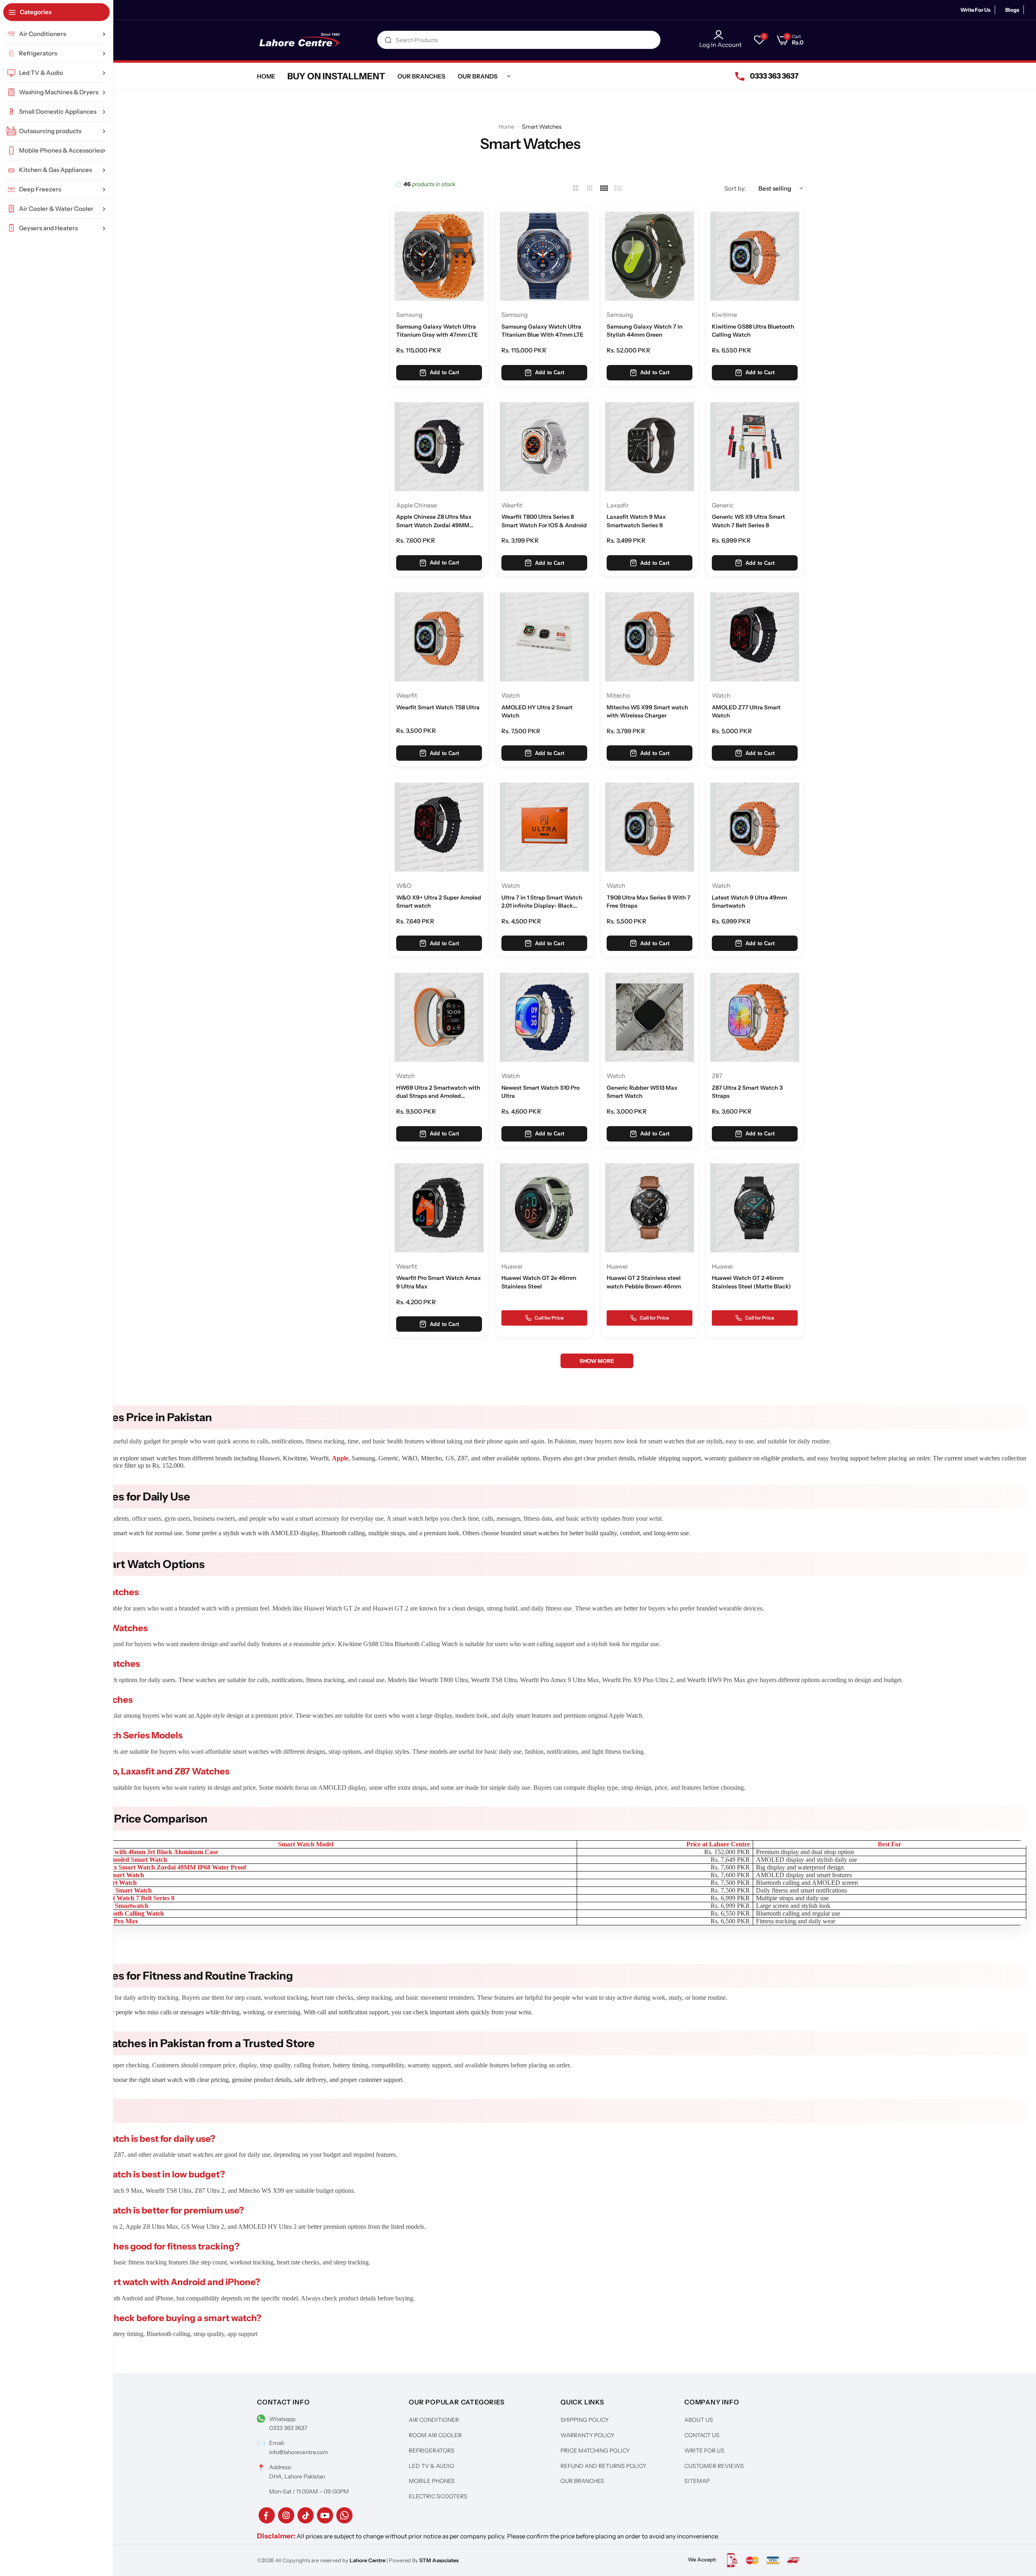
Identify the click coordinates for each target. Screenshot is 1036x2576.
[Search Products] (388, 40)
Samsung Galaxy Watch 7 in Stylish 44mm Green (645, 331)
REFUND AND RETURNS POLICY (603, 2466)
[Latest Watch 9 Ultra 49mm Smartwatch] (755, 827)
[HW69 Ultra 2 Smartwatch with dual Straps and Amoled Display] (439, 1017)
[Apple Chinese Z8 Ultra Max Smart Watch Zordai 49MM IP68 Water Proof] (439, 447)
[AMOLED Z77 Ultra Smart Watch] (755, 637)
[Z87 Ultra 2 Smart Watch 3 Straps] (755, 1017)
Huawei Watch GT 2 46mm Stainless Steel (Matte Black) (751, 1282)
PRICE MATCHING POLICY (595, 2451)
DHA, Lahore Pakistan (297, 2476)
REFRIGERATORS (432, 2451)
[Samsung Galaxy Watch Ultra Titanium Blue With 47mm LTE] (544, 256)
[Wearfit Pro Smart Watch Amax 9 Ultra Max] (439, 1208)
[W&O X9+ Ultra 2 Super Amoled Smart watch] (439, 827)
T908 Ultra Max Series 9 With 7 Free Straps (649, 902)
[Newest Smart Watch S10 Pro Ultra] (544, 1017)
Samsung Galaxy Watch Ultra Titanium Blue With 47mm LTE (542, 331)
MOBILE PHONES (432, 2481)
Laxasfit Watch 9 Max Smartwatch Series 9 (636, 521)
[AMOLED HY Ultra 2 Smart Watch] (544, 637)
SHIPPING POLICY (585, 2420)
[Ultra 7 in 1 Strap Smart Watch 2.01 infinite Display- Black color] (544, 827)
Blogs (1012, 10)
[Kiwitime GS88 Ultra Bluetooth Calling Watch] (755, 256)
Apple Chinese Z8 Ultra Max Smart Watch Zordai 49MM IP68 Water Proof (434, 521)
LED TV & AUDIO (431, 2466)
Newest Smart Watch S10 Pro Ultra (540, 1092)
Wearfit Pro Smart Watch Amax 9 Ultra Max (438, 1282)
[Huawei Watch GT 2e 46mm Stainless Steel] (544, 1208)
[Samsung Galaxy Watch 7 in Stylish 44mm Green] (650, 256)
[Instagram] (286, 2515)
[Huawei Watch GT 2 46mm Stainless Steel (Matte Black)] (755, 1208)
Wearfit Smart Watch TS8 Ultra (438, 707)
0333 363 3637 (288, 2428)
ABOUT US (699, 2420)
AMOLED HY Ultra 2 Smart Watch (537, 711)
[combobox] (519, 40)
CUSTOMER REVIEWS (714, 2466)
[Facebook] (267, 2515)
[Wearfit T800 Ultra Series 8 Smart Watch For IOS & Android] (544, 447)
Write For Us (975, 10)
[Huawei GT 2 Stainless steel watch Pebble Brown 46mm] (650, 1208)
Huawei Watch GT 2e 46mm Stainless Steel (539, 1282)
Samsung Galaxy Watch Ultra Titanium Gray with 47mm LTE (437, 331)
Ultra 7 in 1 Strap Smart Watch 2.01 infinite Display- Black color (542, 902)
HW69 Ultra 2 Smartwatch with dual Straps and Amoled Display (438, 1092)
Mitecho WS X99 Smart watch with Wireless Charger (647, 711)
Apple (340, 1458)
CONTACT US (702, 2435)
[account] (721, 35)
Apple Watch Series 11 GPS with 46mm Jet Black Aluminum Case (128, 1852)
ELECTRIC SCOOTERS (438, 2496)
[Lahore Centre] (299, 40)
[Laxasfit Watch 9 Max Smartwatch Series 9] (650, 447)
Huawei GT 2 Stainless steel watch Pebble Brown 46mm (644, 1282)
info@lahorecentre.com (299, 2452)
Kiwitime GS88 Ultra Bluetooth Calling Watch (753, 331)
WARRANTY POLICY (587, 2435)
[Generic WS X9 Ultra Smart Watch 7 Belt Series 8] (755, 447)
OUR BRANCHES (582, 2481)
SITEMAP (697, 2481)
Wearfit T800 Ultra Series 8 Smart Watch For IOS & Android (544, 521)
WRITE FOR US (704, 2451)
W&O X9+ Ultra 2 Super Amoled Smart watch (439, 902)
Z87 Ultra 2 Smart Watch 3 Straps (747, 1092)
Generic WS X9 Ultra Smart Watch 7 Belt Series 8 (748, 521)
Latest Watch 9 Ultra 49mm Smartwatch (749, 902)
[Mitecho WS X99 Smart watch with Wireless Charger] (650, 637)
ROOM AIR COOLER (435, 2435)
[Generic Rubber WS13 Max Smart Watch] (650, 1017)
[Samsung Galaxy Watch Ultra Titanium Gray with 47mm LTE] (439, 256)
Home (506, 127)
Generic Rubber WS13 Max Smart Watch (642, 1092)
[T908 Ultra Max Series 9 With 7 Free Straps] (650, 827)
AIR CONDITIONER (434, 2420)
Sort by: (735, 188)
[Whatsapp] (344, 2515)
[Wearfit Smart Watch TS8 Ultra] (439, 637)
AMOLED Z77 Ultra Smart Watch (746, 711)
